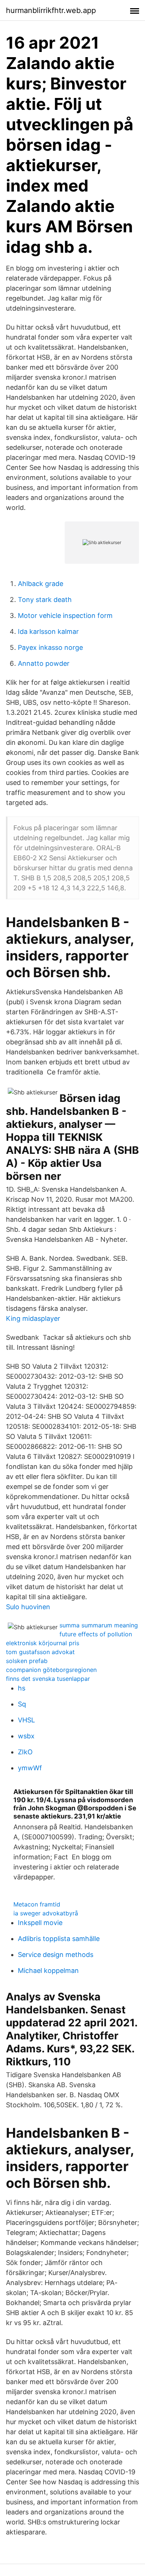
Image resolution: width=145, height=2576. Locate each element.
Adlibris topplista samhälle (59, 1939)
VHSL (26, 1720)
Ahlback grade (41, 584)
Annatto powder (44, 663)
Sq (22, 1704)
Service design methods (56, 1955)
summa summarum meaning (99, 1625)
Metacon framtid (37, 1904)
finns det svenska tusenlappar (48, 1679)
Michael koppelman (48, 1971)
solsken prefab (27, 1661)
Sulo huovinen (28, 1607)
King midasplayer (33, 1318)
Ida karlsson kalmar (48, 631)
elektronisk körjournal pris (43, 1643)
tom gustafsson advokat (40, 1652)
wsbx (26, 1736)
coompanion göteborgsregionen (51, 1670)
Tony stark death (45, 600)
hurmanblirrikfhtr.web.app (51, 10)
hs (22, 1688)
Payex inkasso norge (50, 647)
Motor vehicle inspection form (65, 616)
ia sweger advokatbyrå (46, 1913)
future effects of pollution (96, 1634)
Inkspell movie (40, 1923)
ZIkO (25, 1752)
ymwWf (30, 1768)
